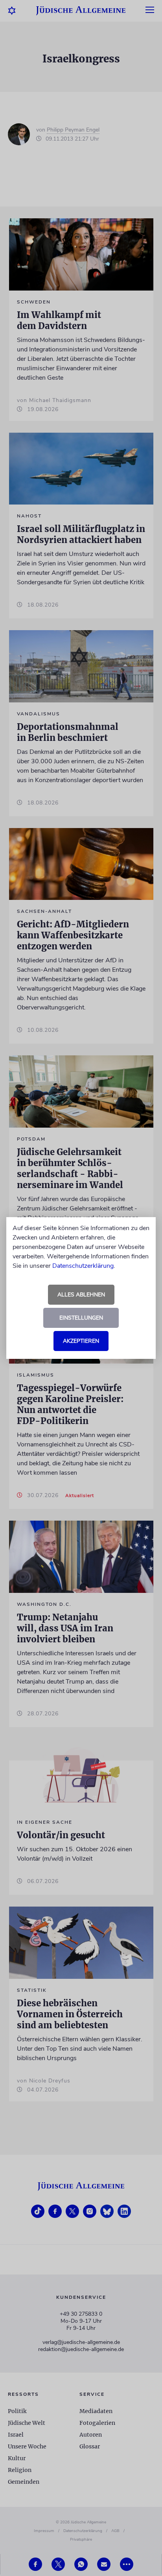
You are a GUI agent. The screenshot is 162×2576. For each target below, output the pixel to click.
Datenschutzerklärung (83, 1266)
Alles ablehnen (81, 1295)
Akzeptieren (81, 1341)
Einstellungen (81, 1318)
